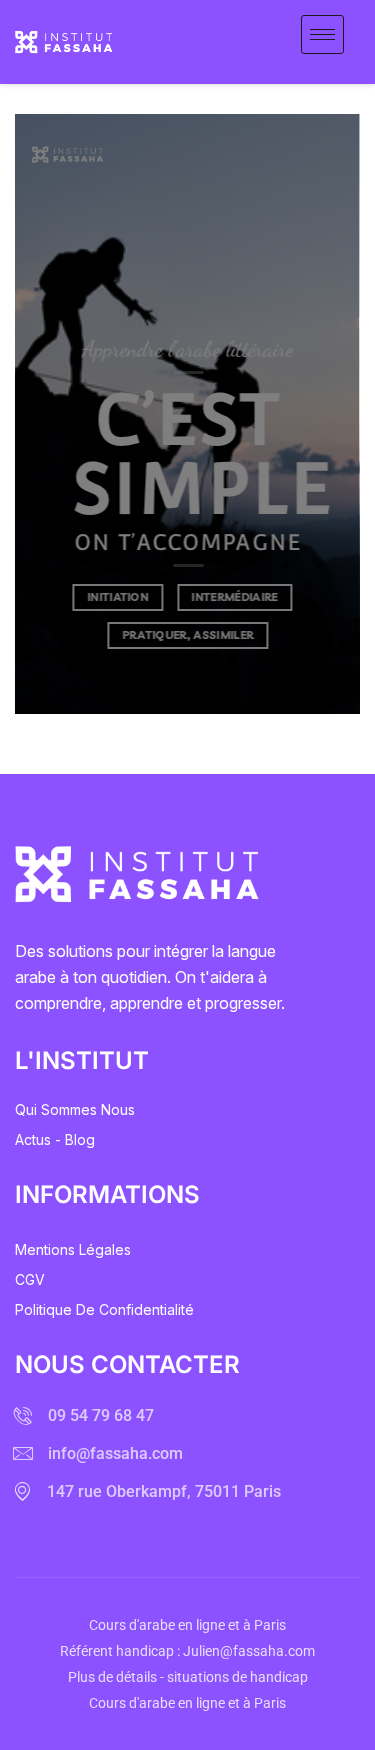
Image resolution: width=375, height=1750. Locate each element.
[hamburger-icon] (323, 34)
